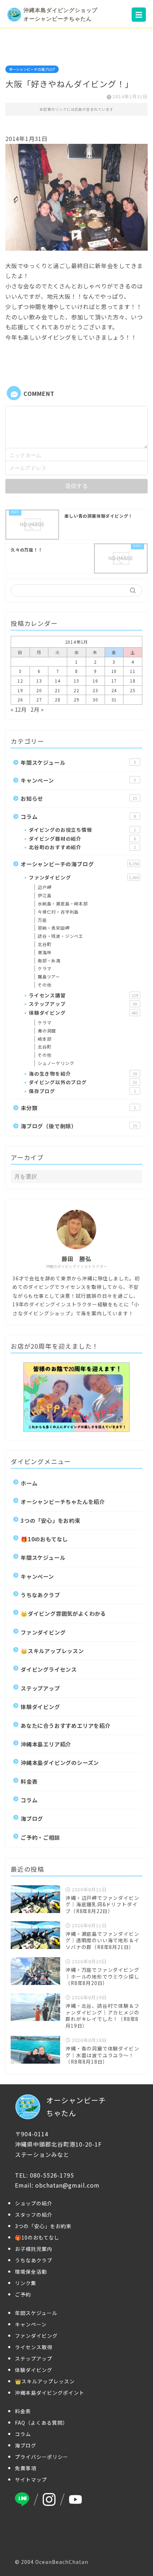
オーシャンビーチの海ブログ (32, 69)
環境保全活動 (31, 2272)
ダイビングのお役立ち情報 (82, 830)
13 (39, 681)
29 (76, 699)
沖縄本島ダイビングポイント (50, 2393)
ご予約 (23, 2294)
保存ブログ (82, 1091)
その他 (44, 985)
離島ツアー (49, 976)
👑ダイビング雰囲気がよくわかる (63, 1613)
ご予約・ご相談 (40, 1837)
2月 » (37, 709)
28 (58, 699)
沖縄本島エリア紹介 (46, 1744)
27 (39, 699)
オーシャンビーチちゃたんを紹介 (63, 1501)
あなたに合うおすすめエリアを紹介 (66, 1725)
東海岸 (44, 952)
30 (95, 699)
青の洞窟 (47, 1031)
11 (133, 671)
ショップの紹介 (34, 2203)
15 (76, 681)
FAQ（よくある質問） (41, 2423)
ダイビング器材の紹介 (82, 838)
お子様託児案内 (34, 2249)
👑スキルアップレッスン (52, 1651)
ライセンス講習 (83, 995)
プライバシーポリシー (42, 2457)
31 (114, 699)
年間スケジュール (78, 762)
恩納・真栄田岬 (54, 928)
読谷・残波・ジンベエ (60, 936)
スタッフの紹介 (34, 2215)
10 (114, 671)
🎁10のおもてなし (44, 1539)
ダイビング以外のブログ (83, 1082)
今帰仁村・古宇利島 (58, 912)
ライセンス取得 (34, 2347)
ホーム (29, 1483)
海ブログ (32, 1818)
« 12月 (19, 709)
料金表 (29, 1781)
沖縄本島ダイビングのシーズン (60, 1762)
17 (114, 681)
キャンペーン (78, 780)
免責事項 (26, 2468)
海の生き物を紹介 (83, 1073)
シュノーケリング (56, 1063)
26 (20, 699)
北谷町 (44, 944)
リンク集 (26, 2283)
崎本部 (44, 1039)
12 (20, 681)
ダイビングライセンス (49, 1669)
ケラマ (44, 968)
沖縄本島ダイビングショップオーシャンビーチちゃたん (60, 14)
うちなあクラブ (40, 1595)
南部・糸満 (49, 960)
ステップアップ (83, 1004)
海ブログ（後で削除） (79, 1126)
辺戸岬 (44, 887)
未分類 (78, 1108)
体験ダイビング (83, 1013)
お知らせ (79, 798)
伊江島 (44, 895)
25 (133, 690)
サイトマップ (31, 2480)
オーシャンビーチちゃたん (76, 2107)
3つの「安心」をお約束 (51, 1520)
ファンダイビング (84, 877)
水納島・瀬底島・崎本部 (63, 903)
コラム (78, 816)
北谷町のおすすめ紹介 (82, 847)
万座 (42, 920)
